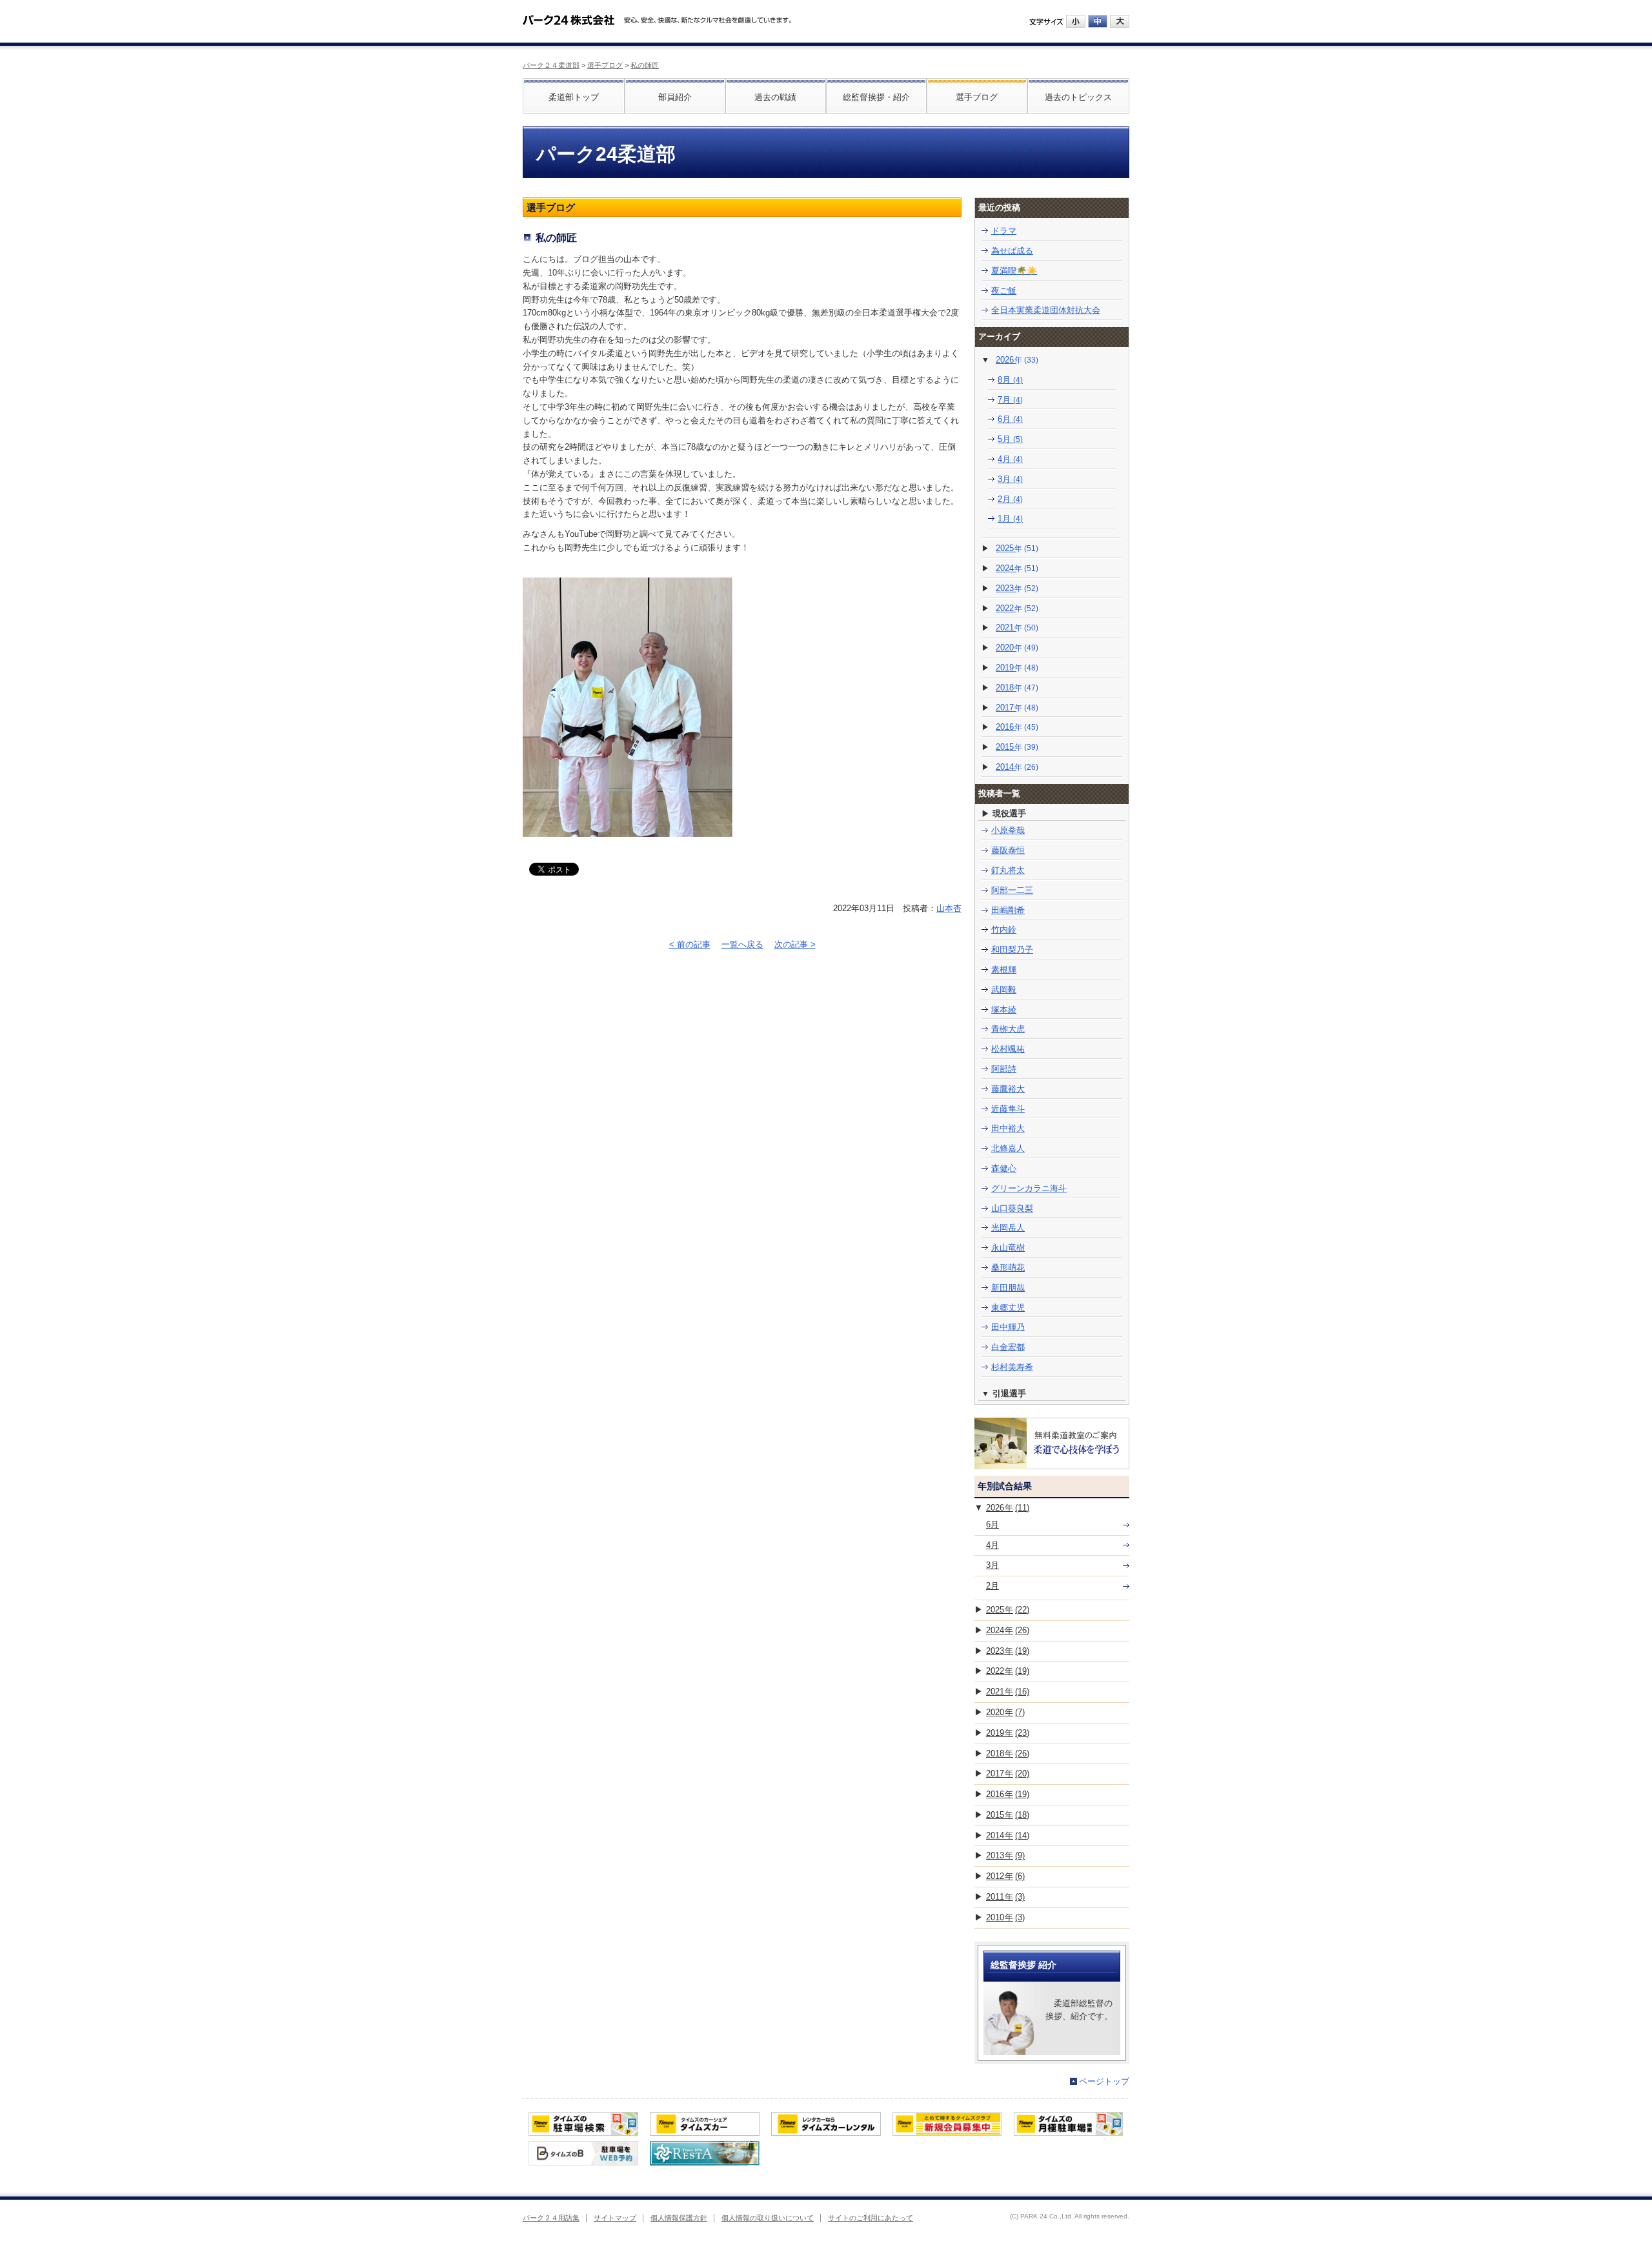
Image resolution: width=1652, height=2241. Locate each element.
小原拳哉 (1008, 830)
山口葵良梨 (1012, 1208)
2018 (1017, 688)
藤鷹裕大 (1008, 1089)
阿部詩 (1004, 1069)
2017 (1017, 708)
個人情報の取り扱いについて (768, 2218)
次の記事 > (795, 944)
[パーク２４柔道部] (569, 15)
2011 (1005, 1897)
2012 (1005, 1876)
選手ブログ (605, 65)
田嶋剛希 (1008, 910)
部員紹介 (675, 97)
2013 (1005, 1855)
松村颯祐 (1008, 1049)
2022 (1017, 608)
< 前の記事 (690, 944)
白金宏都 (1008, 1347)
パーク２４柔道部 (551, 65)
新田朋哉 (1008, 1288)
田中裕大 (1008, 1128)
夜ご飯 (1004, 291)
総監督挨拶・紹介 (876, 97)
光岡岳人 (1008, 1228)
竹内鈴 (1004, 930)
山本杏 (949, 908)
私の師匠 (645, 65)
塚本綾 (1004, 1010)
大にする (1120, 21)
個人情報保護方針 (679, 2218)
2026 (1017, 360)
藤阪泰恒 (1008, 850)
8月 (1010, 380)
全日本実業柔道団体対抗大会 (1046, 310)
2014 (1017, 767)
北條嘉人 (1008, 1148)
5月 (1010, 439)
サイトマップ (615, 2218)
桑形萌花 (1008, 1268)
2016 (1017, 727)
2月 (1010, 499)
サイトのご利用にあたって (871, 2218)
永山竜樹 (1008, 1248)
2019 (1017, 668)
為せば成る (1012, 251)
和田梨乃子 (1012, 950)
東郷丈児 (1008, 1308)
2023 (1017, 588)
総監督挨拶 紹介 (1023, 1965)
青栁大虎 (1008, 1029)
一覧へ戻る (742, 944)
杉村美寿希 (1012, 1367)
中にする (1098, 21)
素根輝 (1004, 970)
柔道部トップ (574, 97)
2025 (1017, 548)
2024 (1017, 568)
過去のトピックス (1078, 97)
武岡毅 (1004, 990)
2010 (1005, 1917)
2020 (1017, 648)
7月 (1010, 400)
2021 (1017, 628)
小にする (1076, 21)
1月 (1010, 518)
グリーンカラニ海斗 (1029, 1188)
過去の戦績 (775, 97)
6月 (1010, 419)
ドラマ (1004, 231)
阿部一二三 (1012, 890)
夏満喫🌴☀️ (1014, 271)
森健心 (1004, 1168)
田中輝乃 (1008, 1327)
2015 (1017, 747)
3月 (1010, 479)
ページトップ (1104, 2081)
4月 (1010, 459)
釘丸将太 (1008, 870)
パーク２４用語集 (551, 2218)
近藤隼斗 (1008, 1109)
